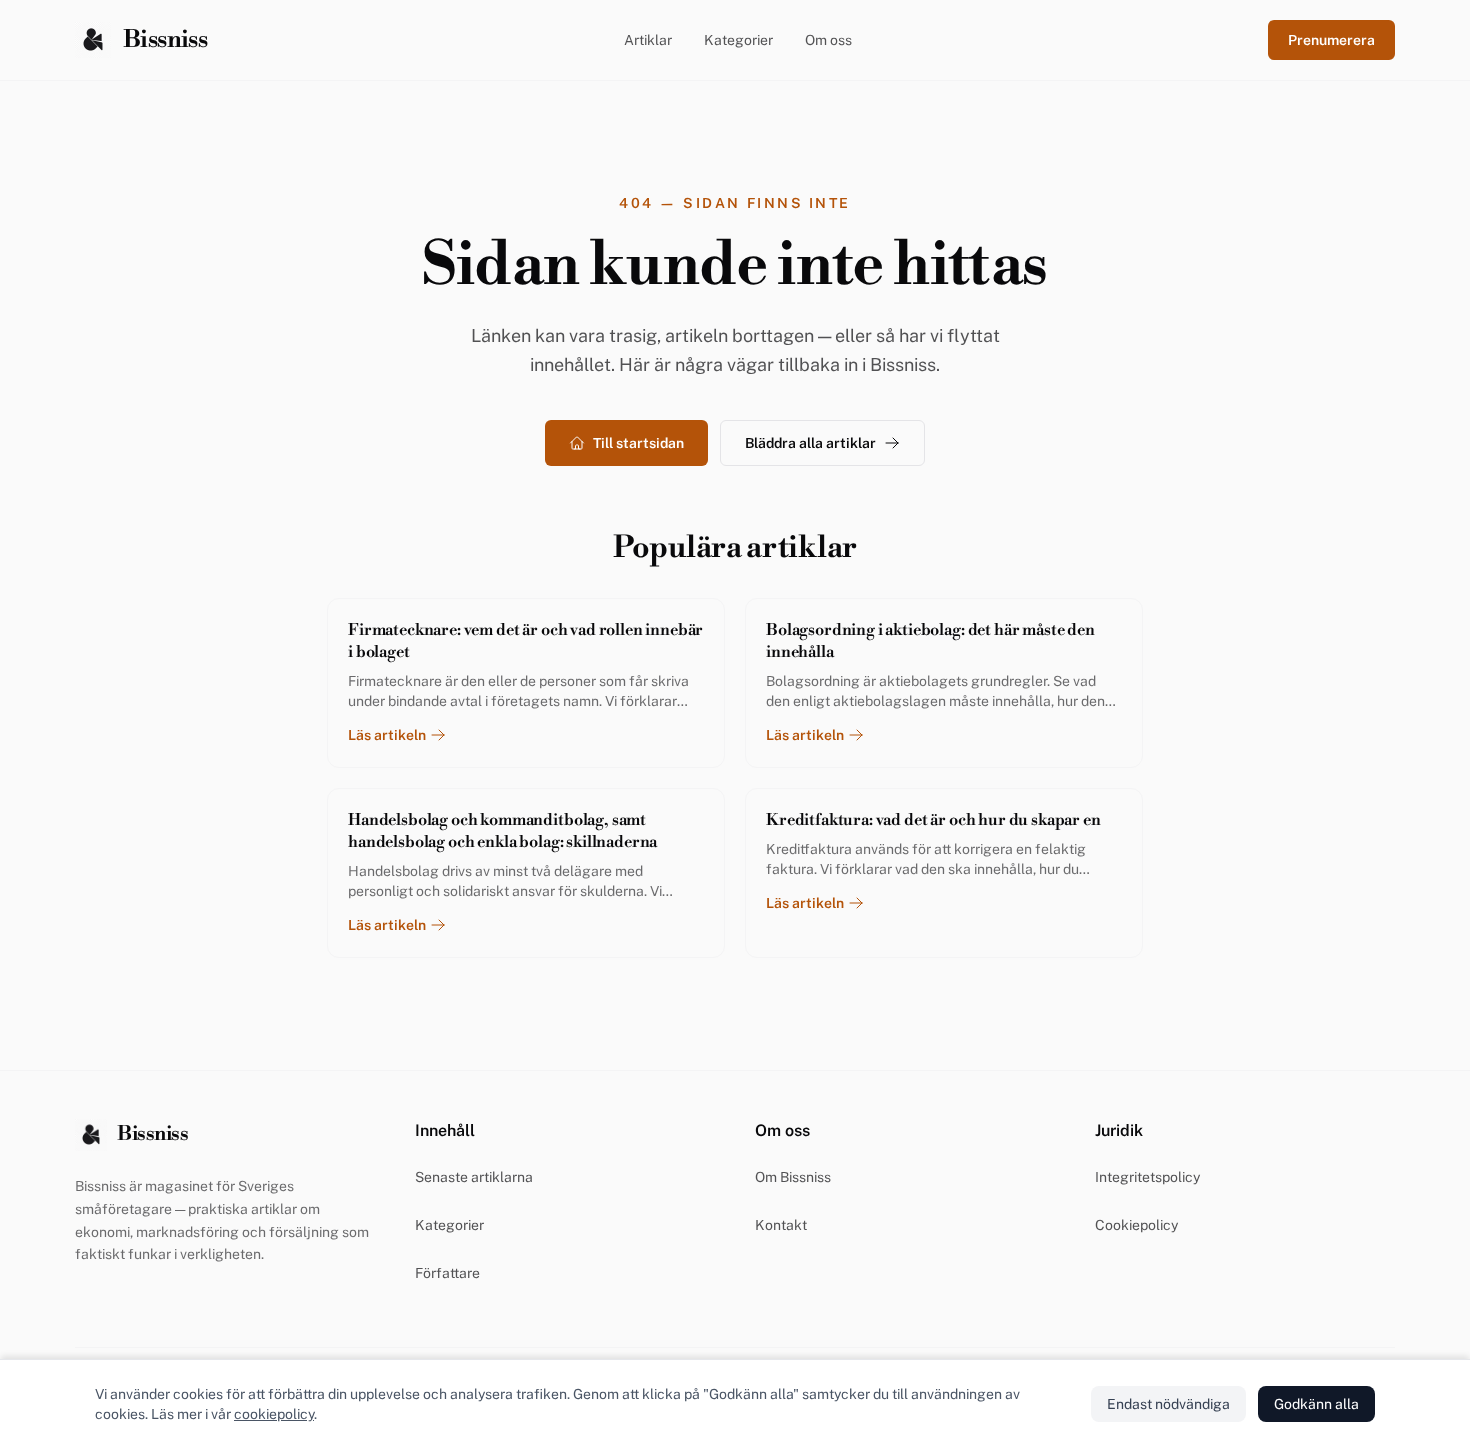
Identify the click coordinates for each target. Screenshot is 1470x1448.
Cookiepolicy (1136, 1225)
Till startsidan (638, 443)
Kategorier (738, 40)
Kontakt (781, 1225)
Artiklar (648, 40)
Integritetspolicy (1147, 1177)
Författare (447, 1273)
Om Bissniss (793, 1177)
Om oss (828, 40)
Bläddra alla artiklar (810, 443)
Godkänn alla (1316, 1404)
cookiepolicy (274, 1414)
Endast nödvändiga (1168, 1404)
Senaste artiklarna (474, 1177)
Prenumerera (1331, 40)
